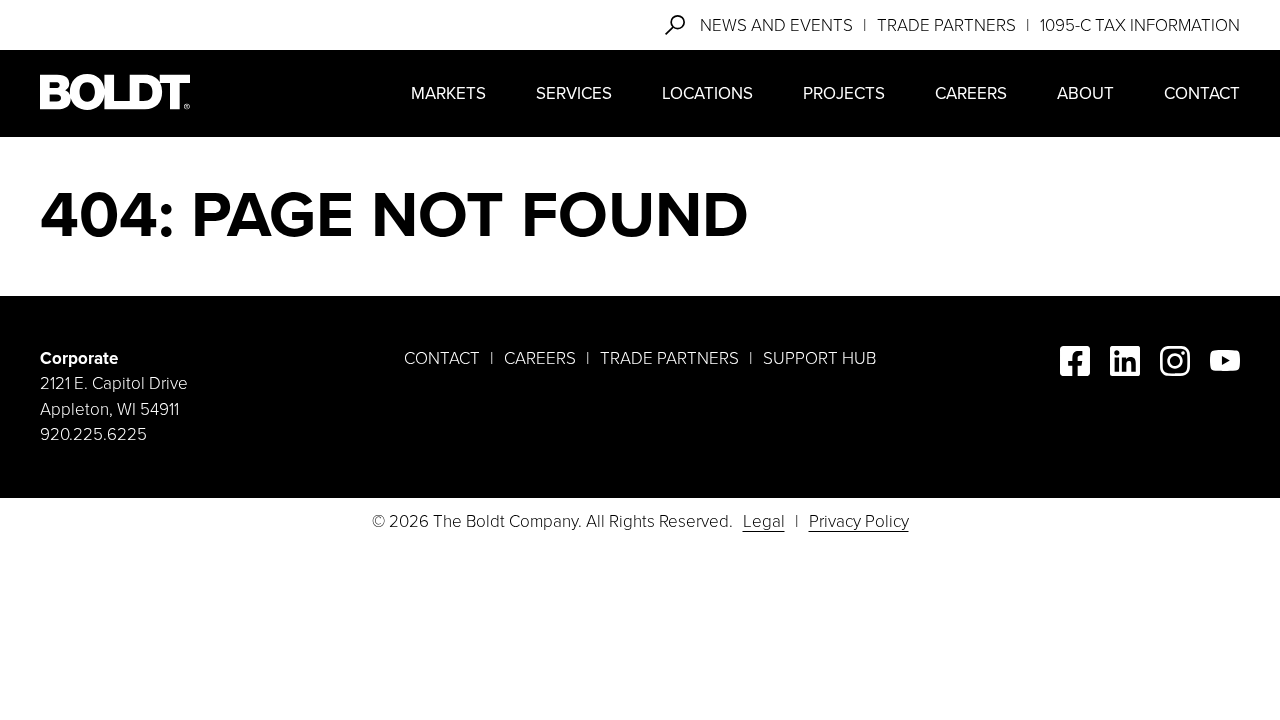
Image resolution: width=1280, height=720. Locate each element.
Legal (764, 521)
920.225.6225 (93, 434)
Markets (448, 93)
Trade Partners (946, 25)
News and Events (776, 25)
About (1085, 93)
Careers (971, 93)
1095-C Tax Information (1140, 25)
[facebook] (1075, 365)
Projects (844, 93)
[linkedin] (1125, 365)
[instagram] (1175, 365)
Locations (707, 93)
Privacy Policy (859, 521)
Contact (1202, 93)
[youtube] (1225, 364)
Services (574, 93)
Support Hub (819, 358)
